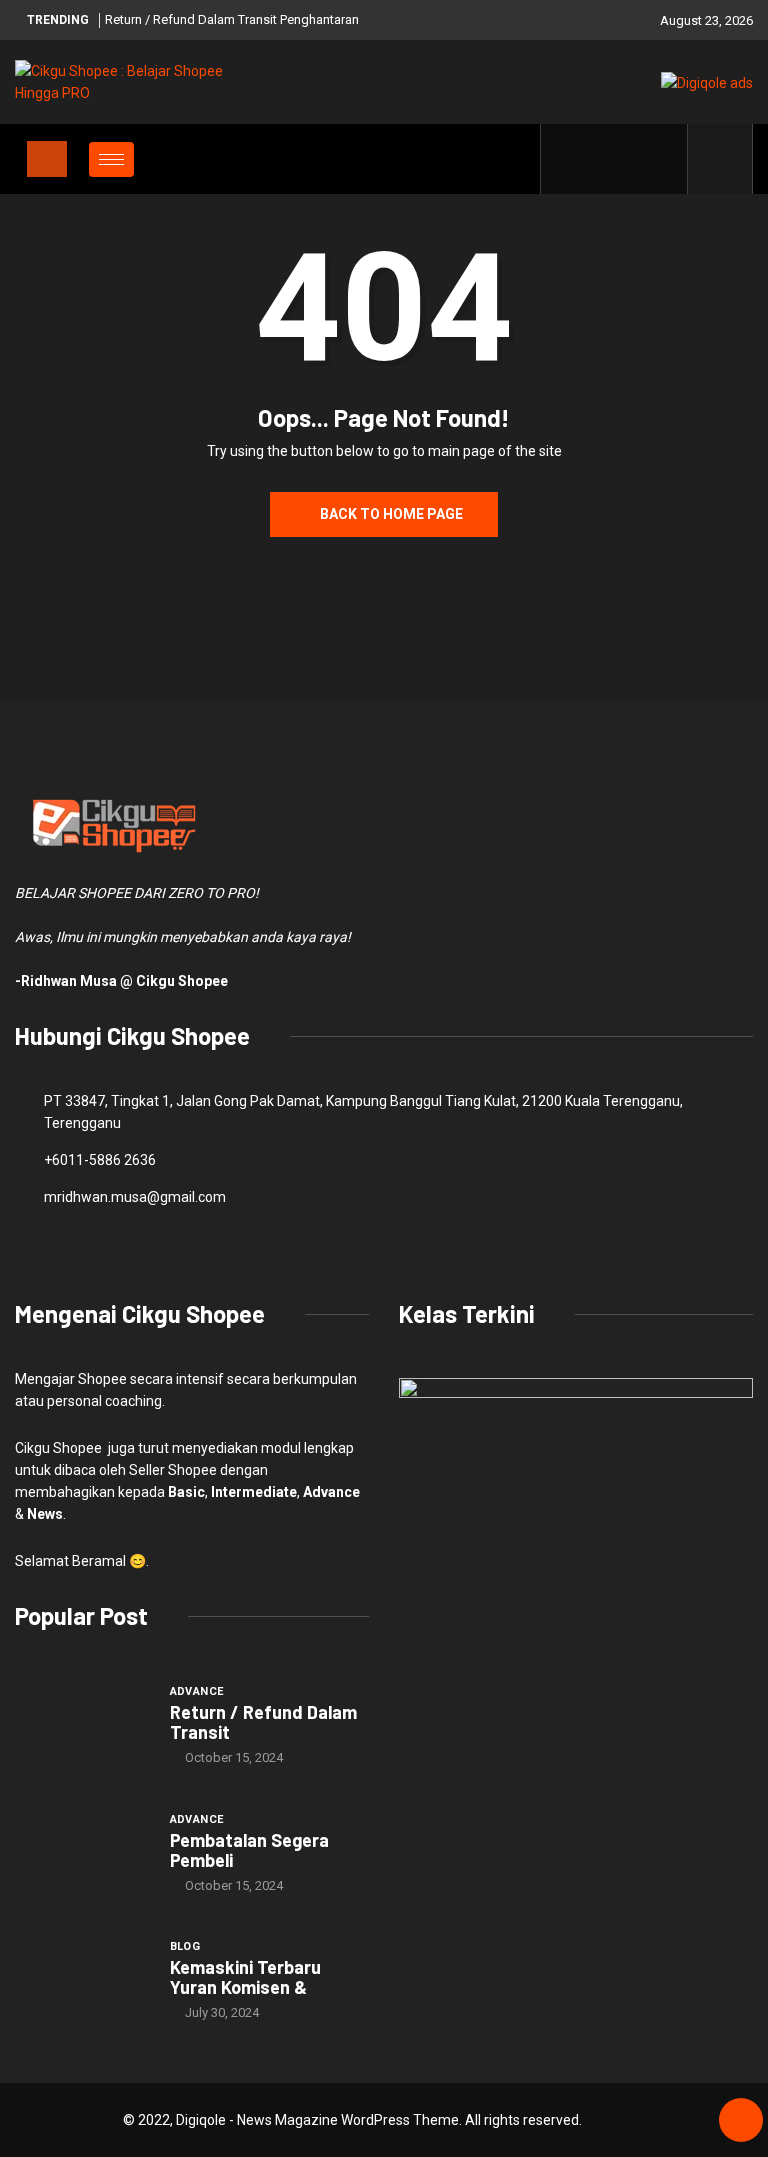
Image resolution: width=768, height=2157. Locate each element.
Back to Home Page (391, 514)
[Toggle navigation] (47, 159)
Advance (197, 1691)
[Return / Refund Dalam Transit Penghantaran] (82, 1724)
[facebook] (568, 159)
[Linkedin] (661, 159)
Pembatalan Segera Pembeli (249, 1850)
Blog (185, 1946)
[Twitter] (599, 159)
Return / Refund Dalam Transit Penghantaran (232, 19)
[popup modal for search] (720, 159)
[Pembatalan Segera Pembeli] (82, 1852)
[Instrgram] (630, 159)
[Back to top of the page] (741, 2121)
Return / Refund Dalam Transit (263, 1722)
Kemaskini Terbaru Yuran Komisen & (245, 1977)
